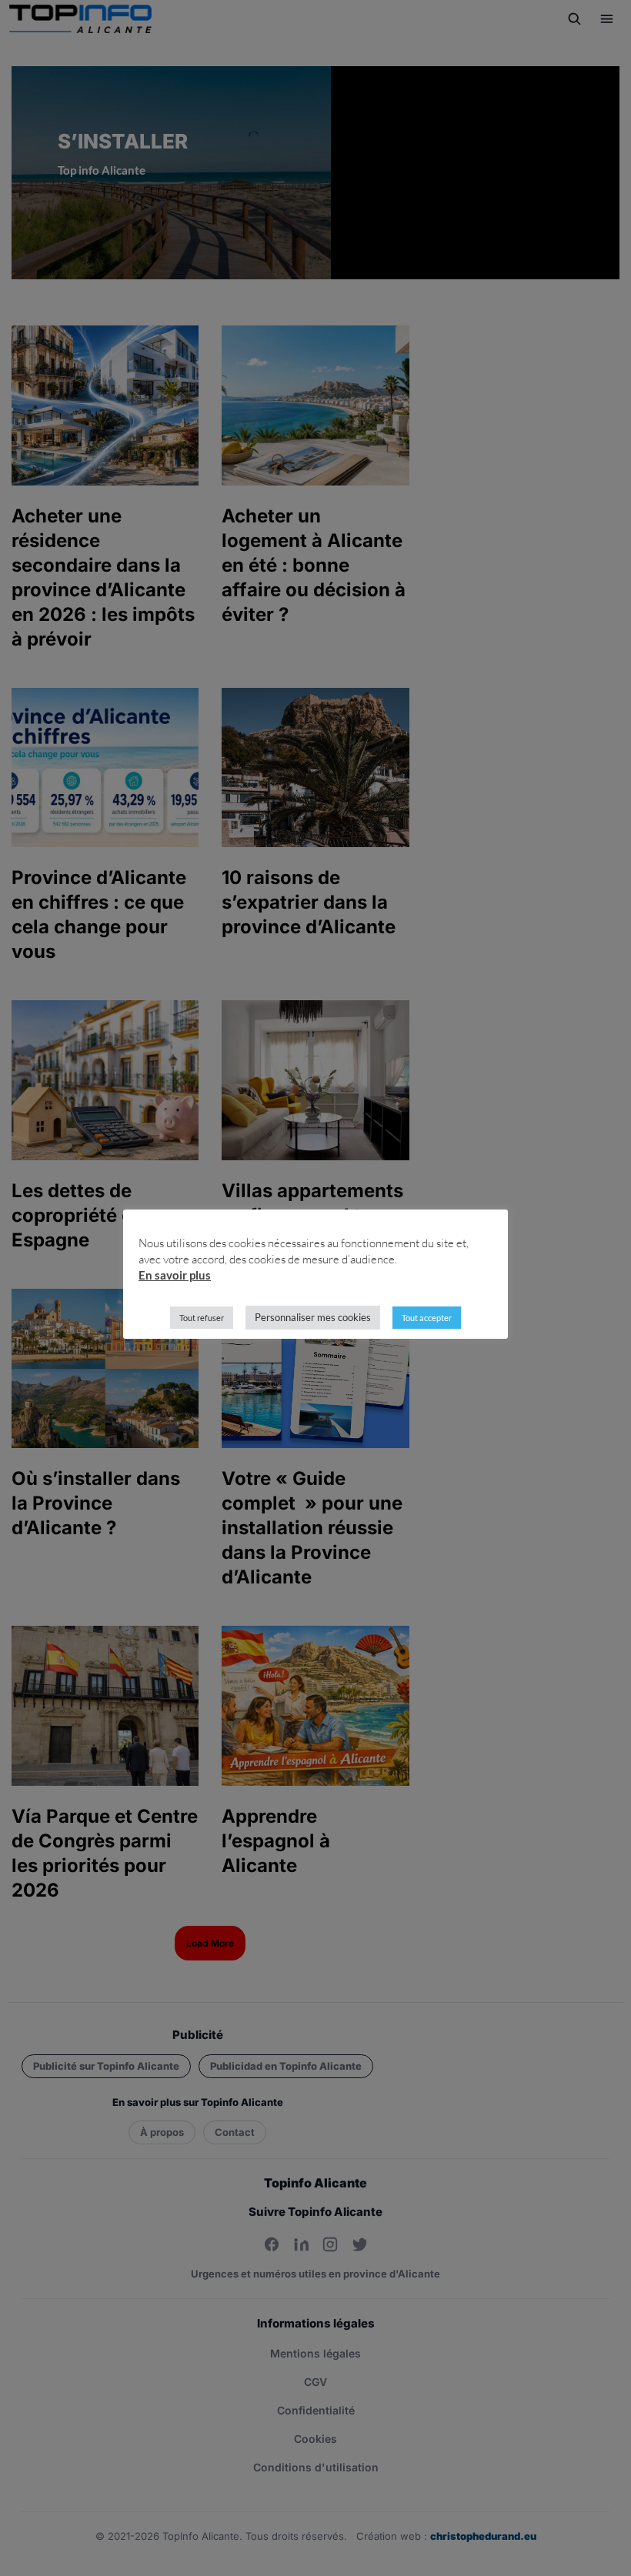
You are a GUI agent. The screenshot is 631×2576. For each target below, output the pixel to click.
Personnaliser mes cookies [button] (313, 1317)
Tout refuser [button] (202, 1318)
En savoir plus (175, 1275)
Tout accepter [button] (427, 1318)
